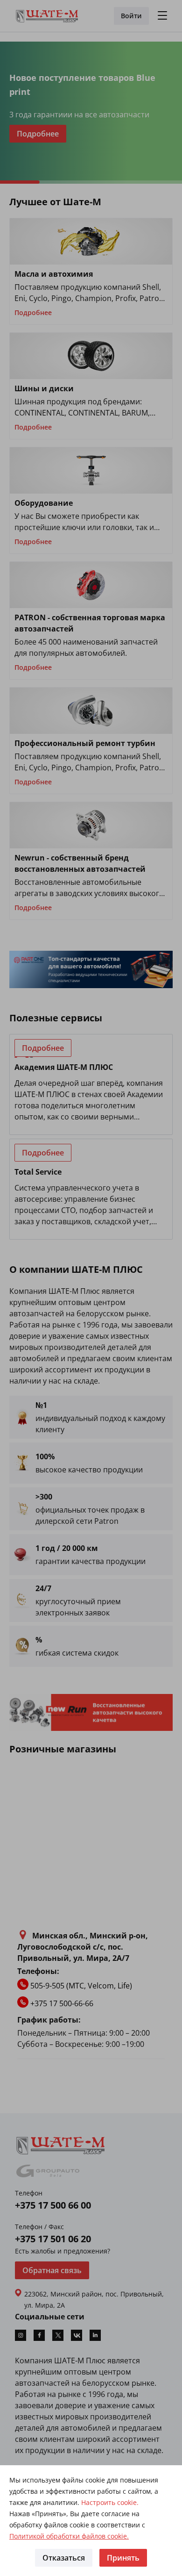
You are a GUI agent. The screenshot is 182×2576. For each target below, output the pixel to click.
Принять (123, 2558)
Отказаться (64, 2558)
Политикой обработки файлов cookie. (69, 2536)
